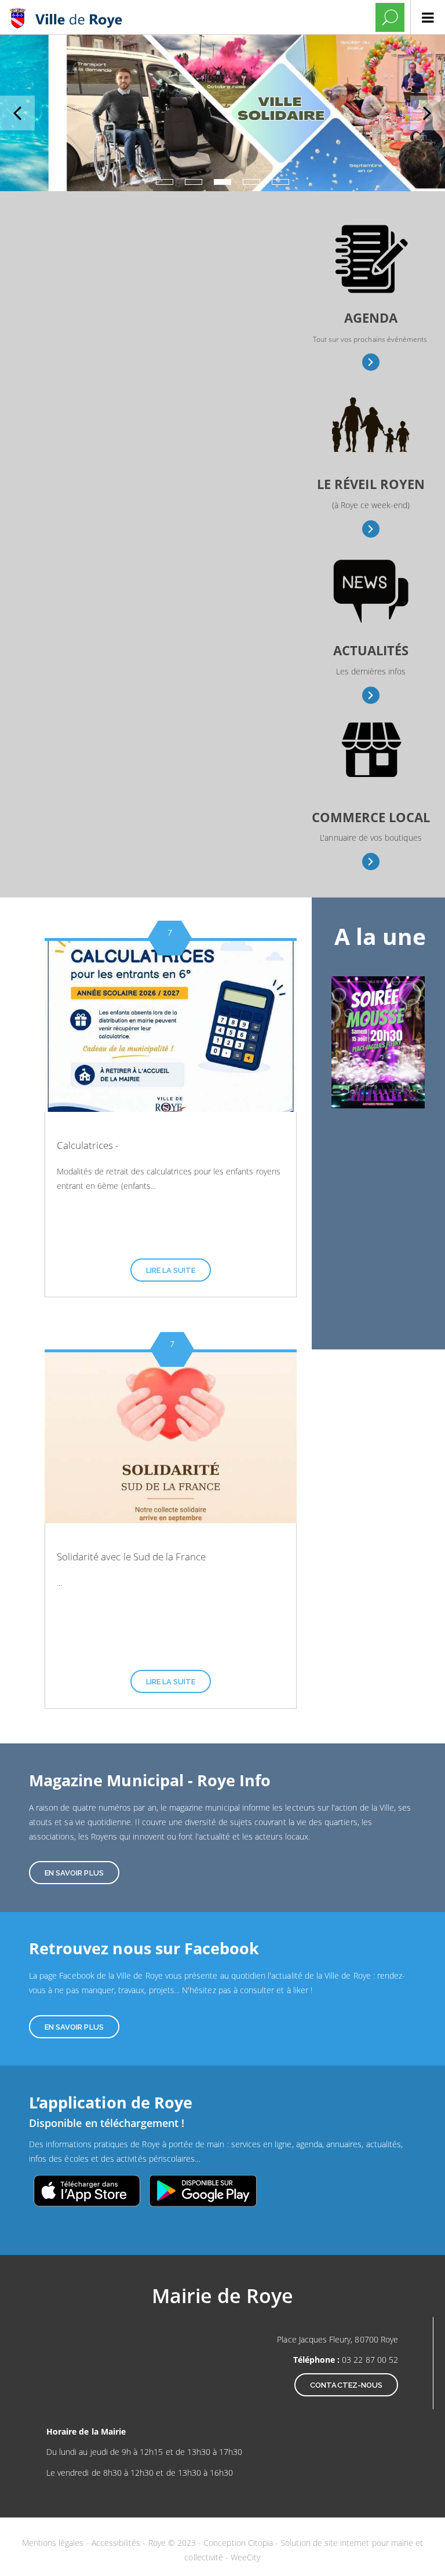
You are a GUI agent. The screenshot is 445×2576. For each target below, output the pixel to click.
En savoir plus (371, 362)
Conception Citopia (238, 2543)
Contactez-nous (346, 2385)
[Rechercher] (390, 17)
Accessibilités (117, 2543)
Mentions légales (54, 2543)
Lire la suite (171, 1270)
